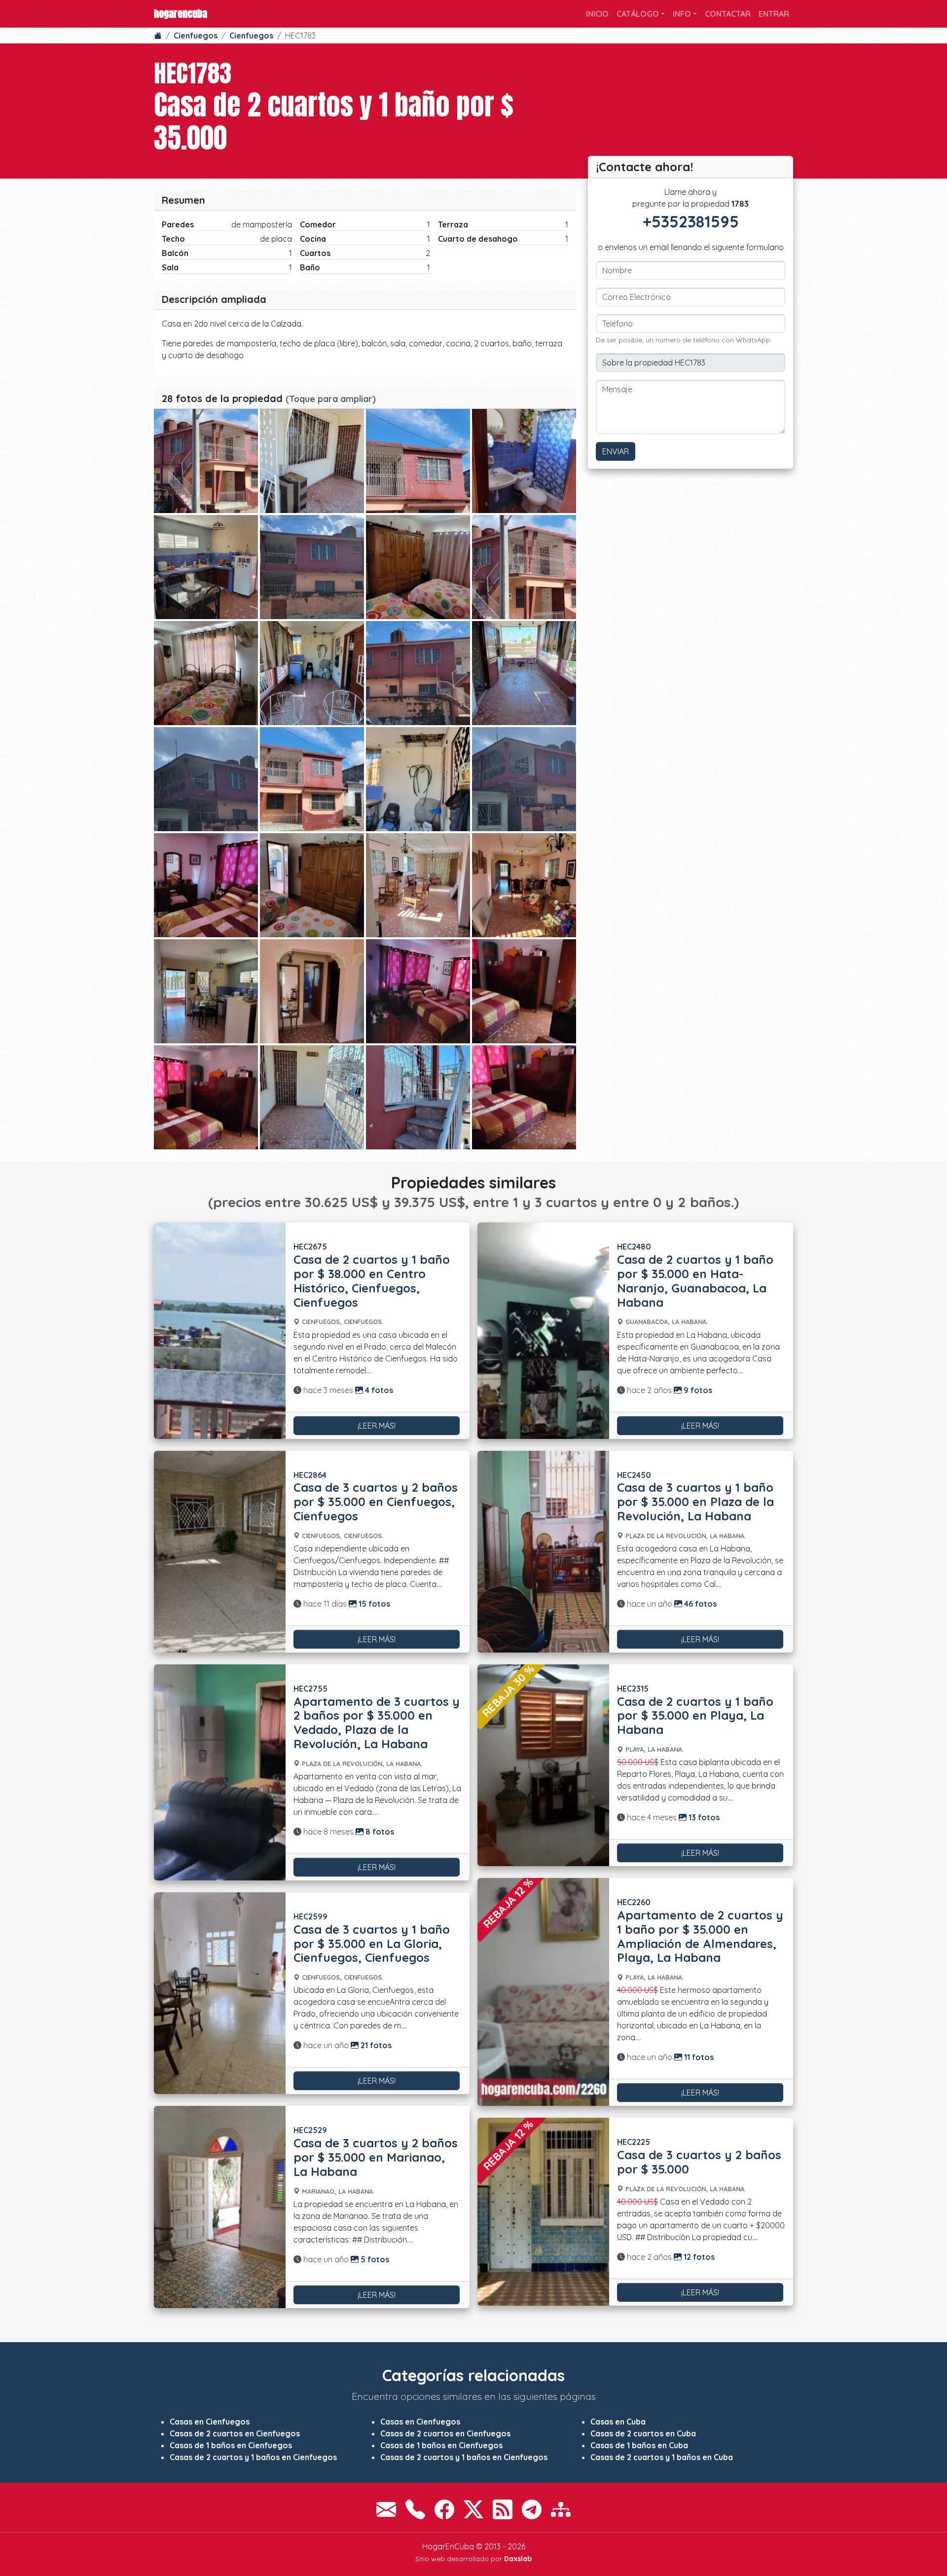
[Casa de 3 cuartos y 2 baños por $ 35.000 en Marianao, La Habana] (220, 2207)
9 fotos (697, 1390)
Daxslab (518, 2559)
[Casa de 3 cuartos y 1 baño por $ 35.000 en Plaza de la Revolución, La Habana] (543, 1552)
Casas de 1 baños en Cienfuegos (231, 2445)
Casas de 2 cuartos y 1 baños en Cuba (662, 2457)
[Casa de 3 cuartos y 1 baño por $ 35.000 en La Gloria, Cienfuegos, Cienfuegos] (220, 1993)
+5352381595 (691, 221)
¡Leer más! (377, 1426)
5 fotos (374, 2259)
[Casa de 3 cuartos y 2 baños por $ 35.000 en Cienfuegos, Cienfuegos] (220, 1552)
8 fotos (379, 1832)
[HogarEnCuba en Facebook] (444, 2509)
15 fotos (373, 1604)
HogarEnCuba (181, 14)
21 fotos (375, 2045)
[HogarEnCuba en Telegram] (532, 2509)
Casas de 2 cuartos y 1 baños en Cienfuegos (253, 2457)
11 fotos (698, 2057)
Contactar (728, 14)
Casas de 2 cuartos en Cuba (643, 2433)
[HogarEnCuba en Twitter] (473, 2509)
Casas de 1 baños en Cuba (639, 2445)
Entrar (774, 14)
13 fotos (703, 1817)
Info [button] (682, 14)
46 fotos (699, 1604)
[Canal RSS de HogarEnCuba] (503, 2509)
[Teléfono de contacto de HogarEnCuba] (415, 2509)
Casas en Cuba (618, 2422)
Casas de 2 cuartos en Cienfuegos (235, 2433)
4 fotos (378, 1390)
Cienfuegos (196, 36)
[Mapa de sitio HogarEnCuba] (561, 2509)
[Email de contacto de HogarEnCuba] (386, 2509)
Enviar (616, 451)
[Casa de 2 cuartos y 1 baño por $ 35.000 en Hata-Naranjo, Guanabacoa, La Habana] (543, 1330)
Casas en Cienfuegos (210, 2422)
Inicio (597, 14)
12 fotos (698, 2257)
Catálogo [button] (638, 14)
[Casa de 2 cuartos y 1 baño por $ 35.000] (206, 461)
